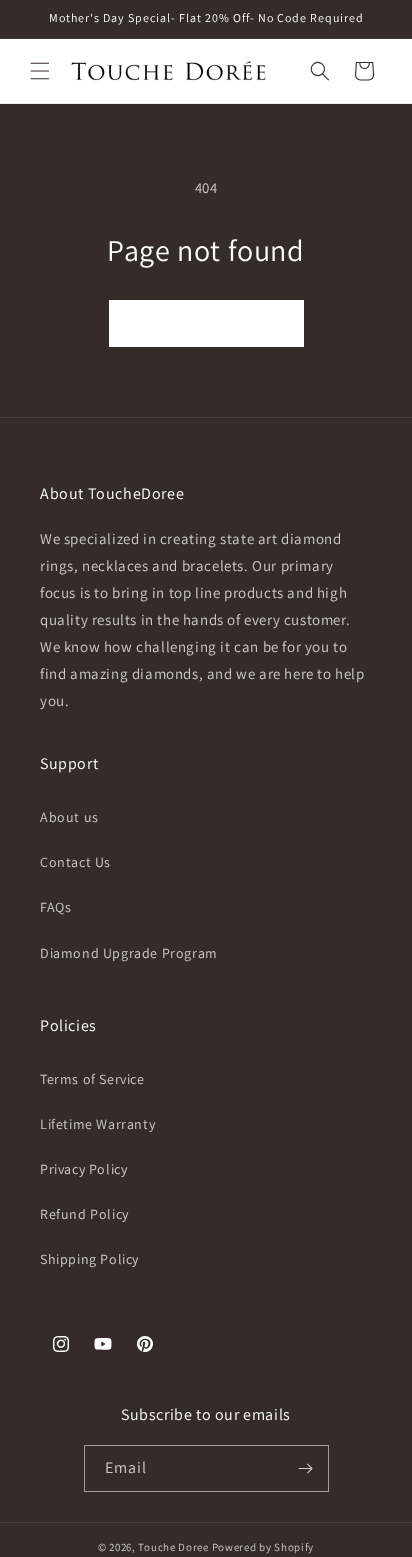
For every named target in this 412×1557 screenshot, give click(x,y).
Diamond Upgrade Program (129, 953)
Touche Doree (173, 1547)
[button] (40, 71)
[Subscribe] (306, 1468)
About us (69, 817)
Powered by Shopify (263, 1547)
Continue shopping (206, 323)
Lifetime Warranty (97, 1124)
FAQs (55, 907)
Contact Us (75, 862)
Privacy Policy (83, 1169)
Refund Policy (84, 1214)
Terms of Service (92, 1079)
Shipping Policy (89, 1259)
